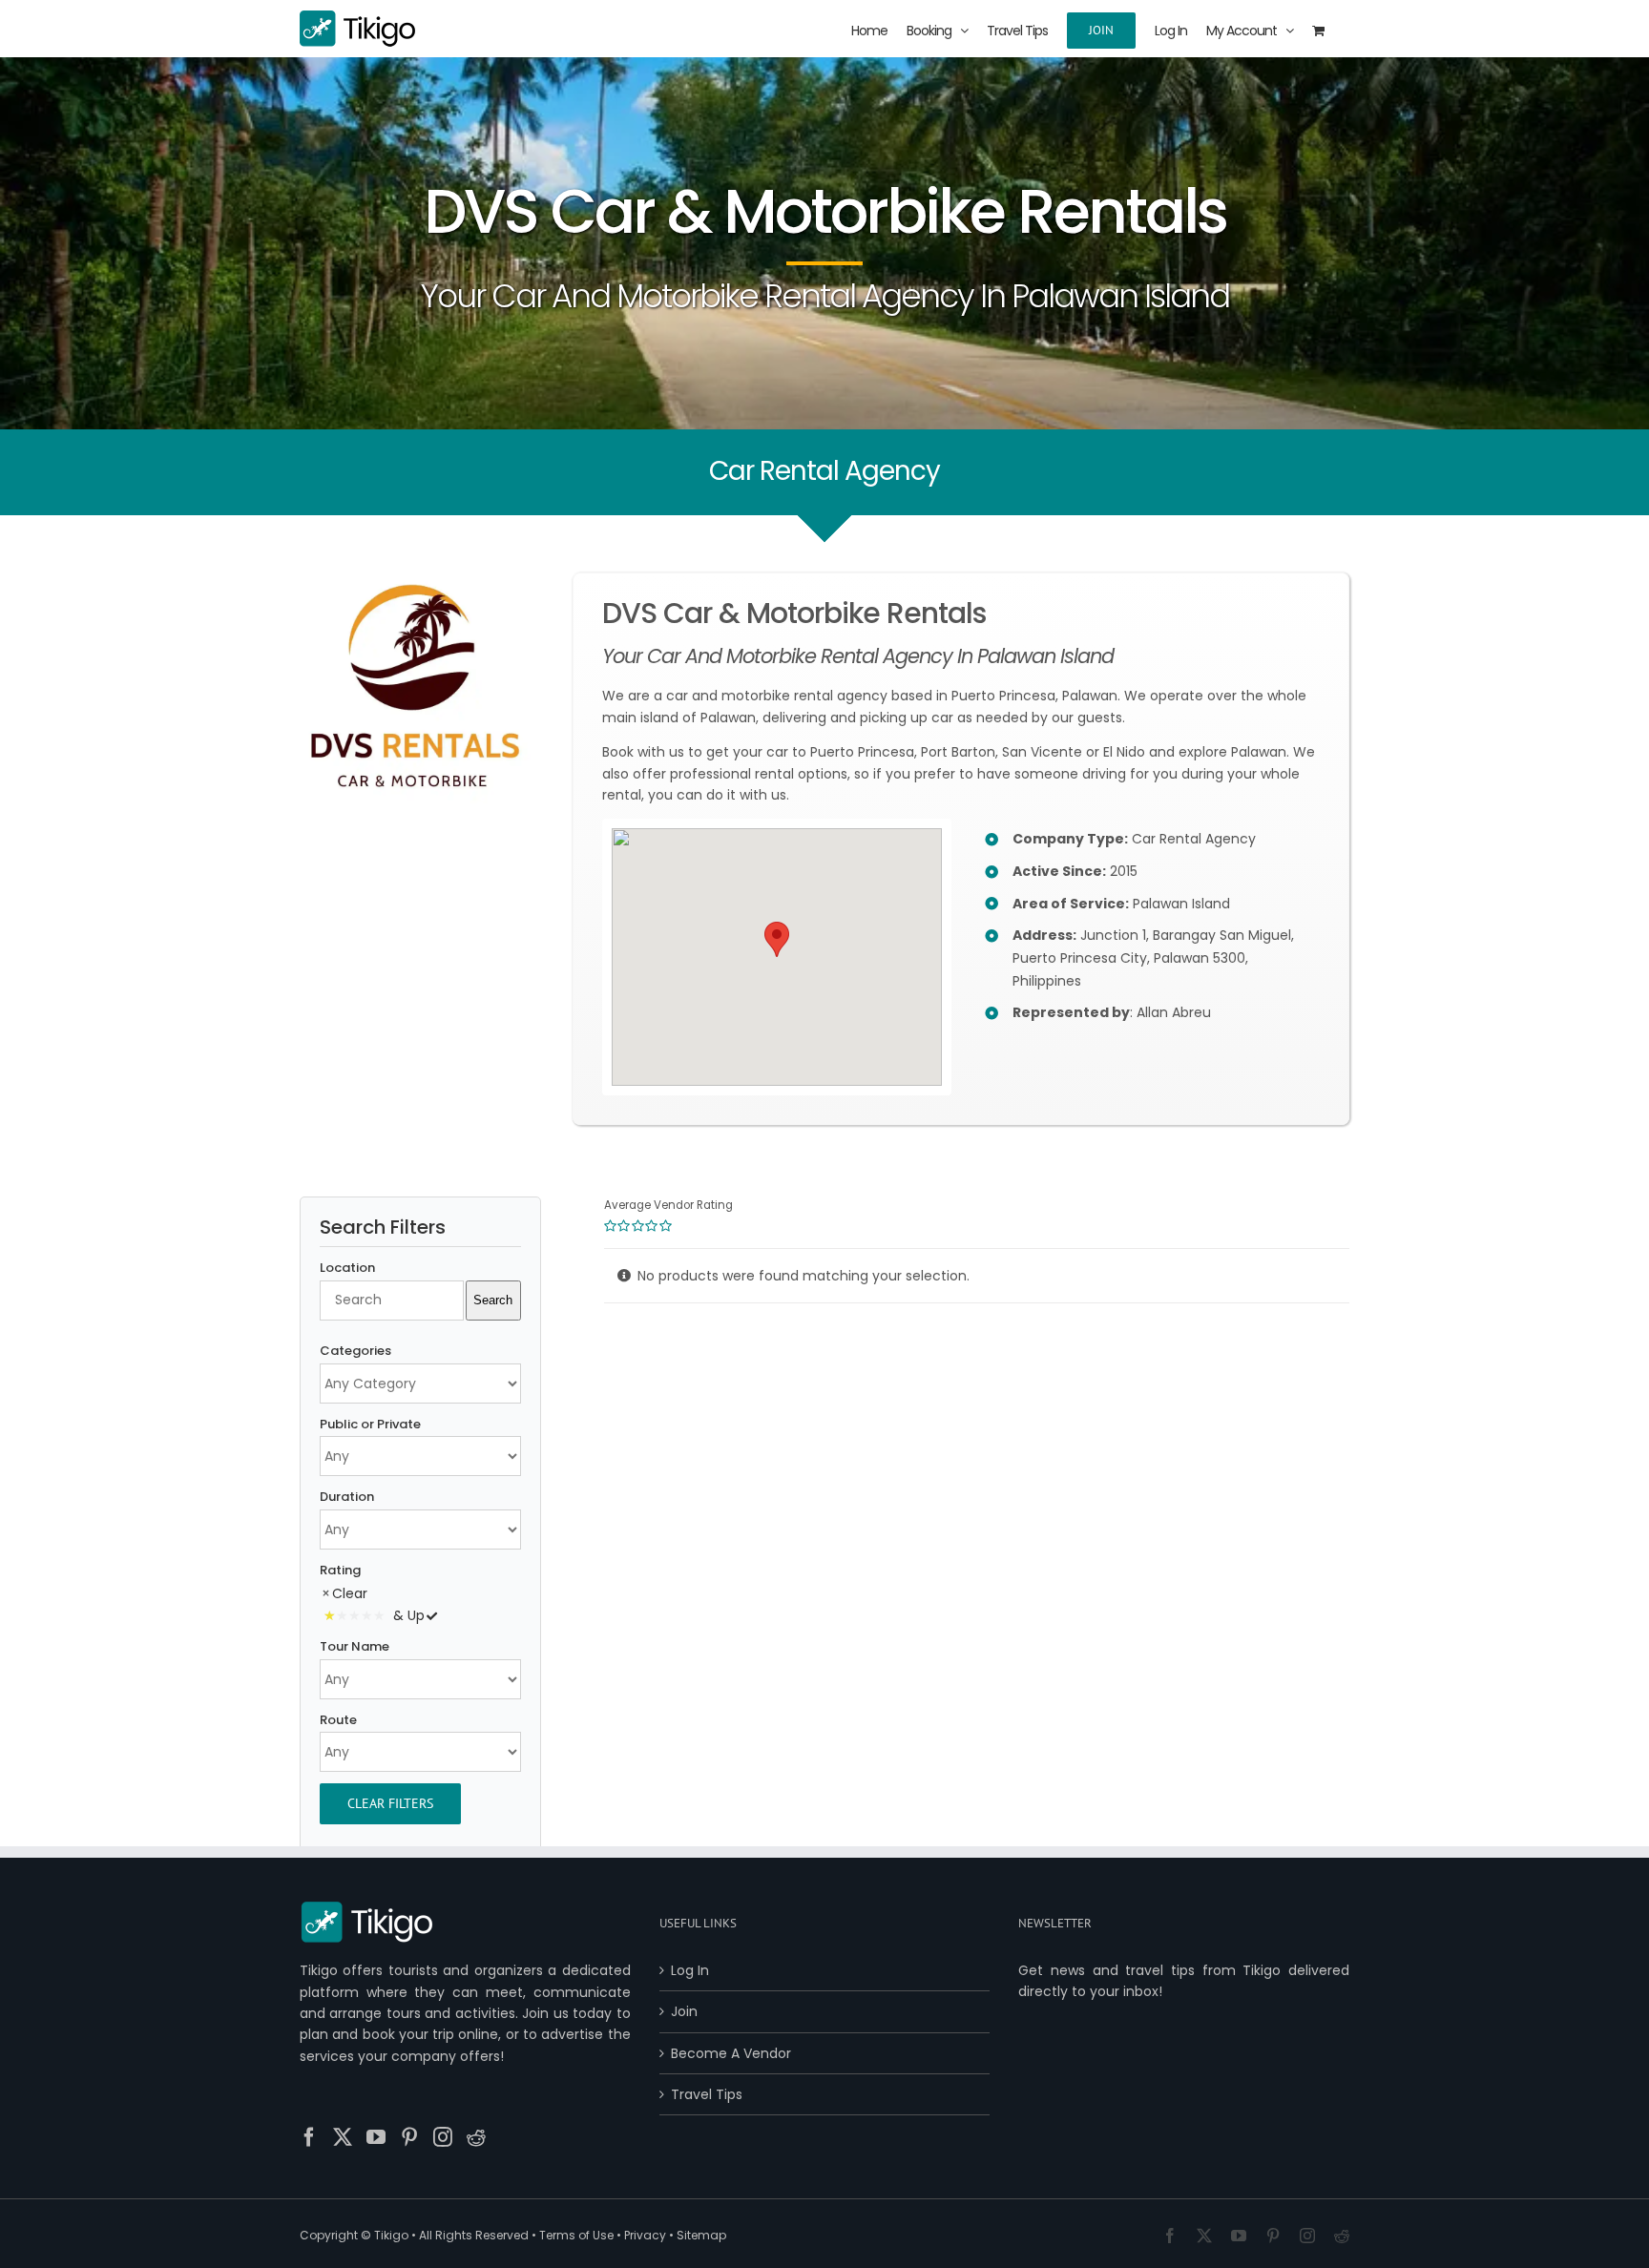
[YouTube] (376, 2137)
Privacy (645, 2235)
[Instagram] (443, 2137)
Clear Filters (390, 1803)
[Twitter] (343, 2137)
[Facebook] (309, 2137)
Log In (690, 1970)
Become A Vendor (731, 2053)
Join (684, 2011)
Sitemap (701, 2235)
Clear (350, 1593)
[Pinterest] (409, 2137)
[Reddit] (476, 2137)
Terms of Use (576, 2235)
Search (493, 1300)
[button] (777, 939)
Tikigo (391, 2235)
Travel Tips (707, 2094)
